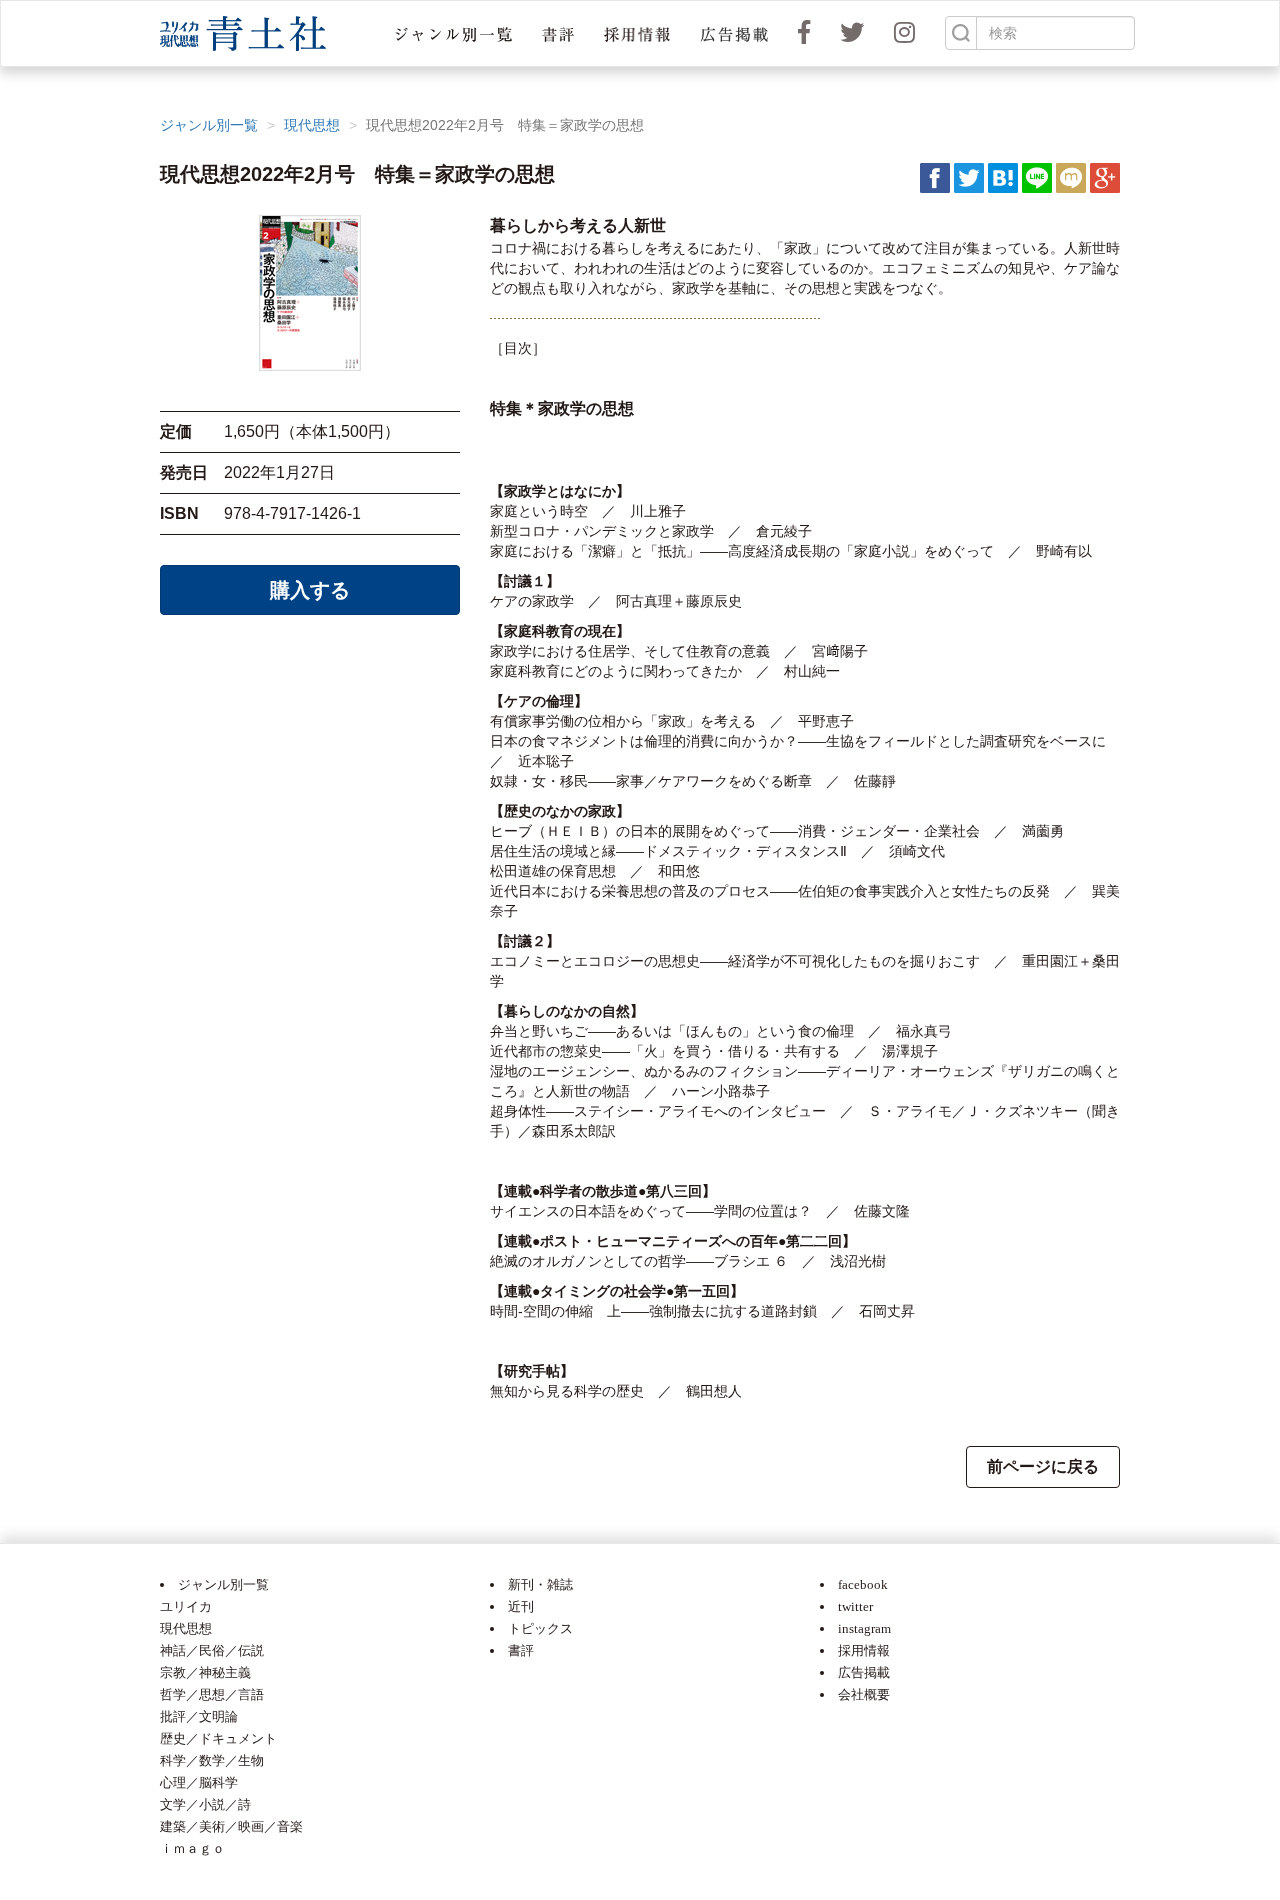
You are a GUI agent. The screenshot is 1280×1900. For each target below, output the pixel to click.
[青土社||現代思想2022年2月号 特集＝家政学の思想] (1003, 177)
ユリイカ (186, 1606)
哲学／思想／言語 (212, 1694)
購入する (310, 590)
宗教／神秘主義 (205, 1672)
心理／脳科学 (199, 1782)
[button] (453, 33)
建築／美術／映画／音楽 (231, 1826)
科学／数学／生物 (212, 1760)
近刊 (521, 1606)
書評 (521, 1650)
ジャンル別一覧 (209, 125)
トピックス (540, 1628)
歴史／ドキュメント (218, 1738)
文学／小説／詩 (205, 1804)
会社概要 (864, 1694)
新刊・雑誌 (540, 1584)
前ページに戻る (1043, 1466)
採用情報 (864, 1650)
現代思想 (312, 125)
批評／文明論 (199, 1716)
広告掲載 (864, 1672)
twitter (855, 1606)
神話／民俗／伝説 (212, 1650)
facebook (863, 1584)
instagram (864, 1628)
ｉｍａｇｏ (192, 1848)
